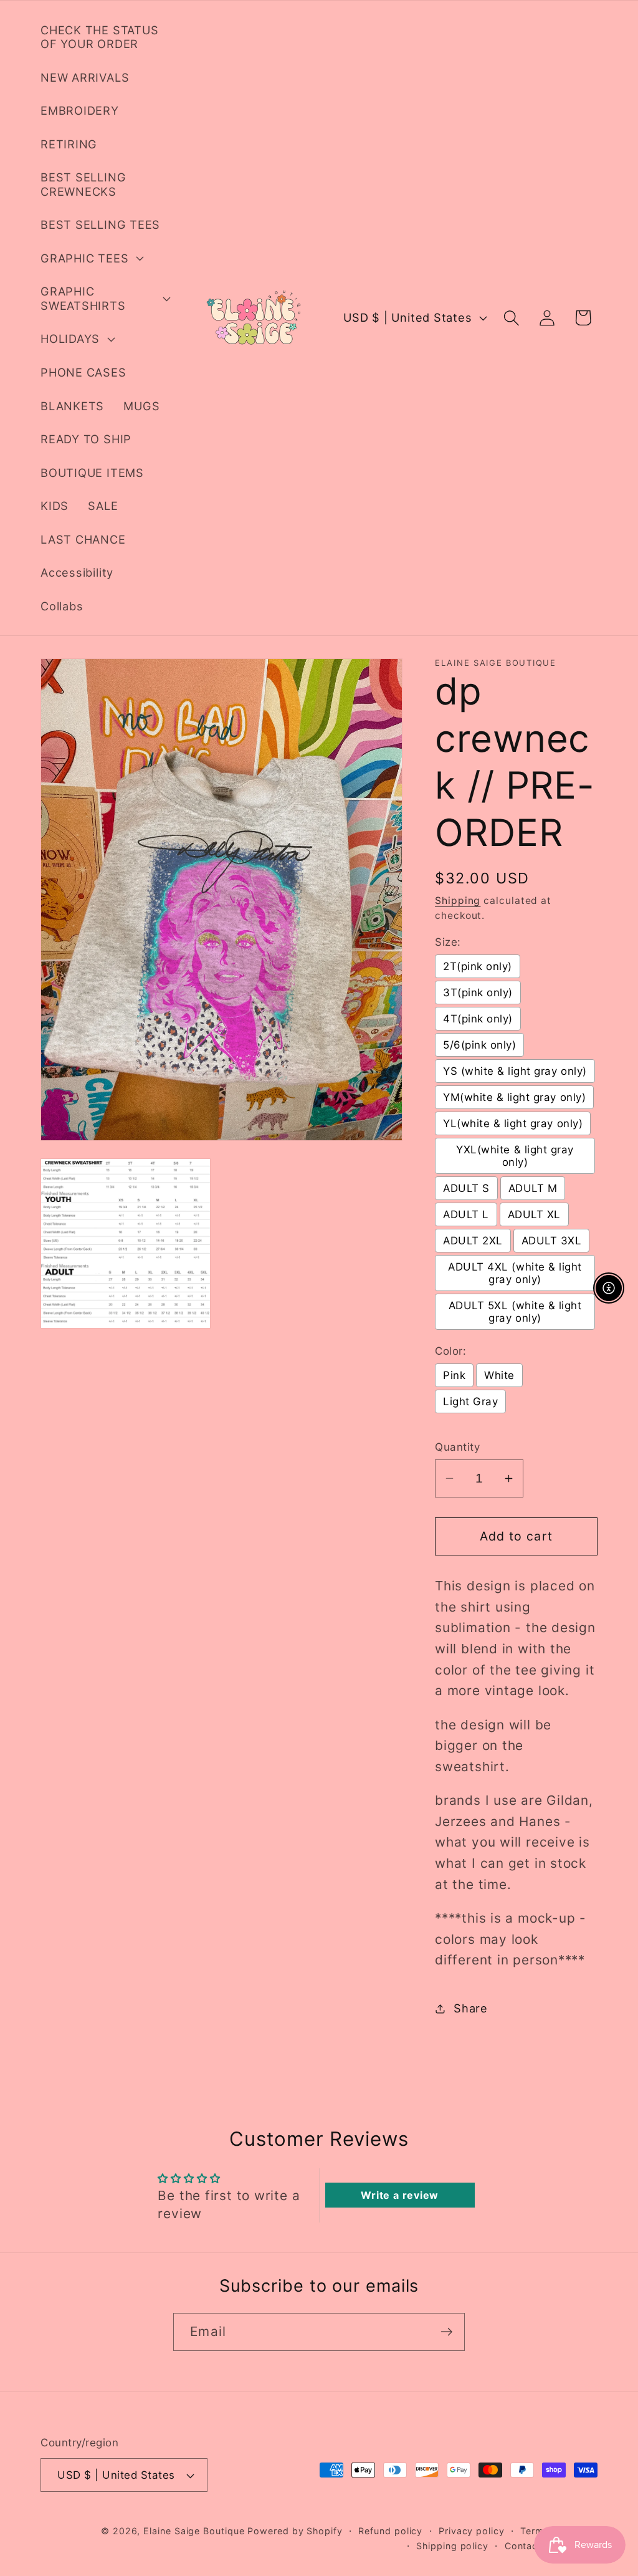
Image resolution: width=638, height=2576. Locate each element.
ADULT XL (534, 1214)
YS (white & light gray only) (515, 1071)
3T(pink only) (478, 992)
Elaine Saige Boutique (195, 2531)
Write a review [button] (400, 2195)
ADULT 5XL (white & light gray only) (515, 1312)
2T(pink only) (478, 966)
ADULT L (466, 1214)
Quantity (457, 1447)
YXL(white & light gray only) (515, 1156)
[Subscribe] (446, 2332)
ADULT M (533, 1188)
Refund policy (390, 2531)
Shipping (458, 901)
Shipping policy (452, 2546)
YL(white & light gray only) (513, 1123)
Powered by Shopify (295, 2531)
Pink (454, 1375)
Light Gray (470, 1401)
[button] (90, 258)
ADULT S (466, 1188)
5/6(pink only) (479, 1045)
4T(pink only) (478, 1019)
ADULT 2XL (473, 1241)
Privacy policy (472, 2531)
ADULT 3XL (552, 1241)
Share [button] (471, 2008)
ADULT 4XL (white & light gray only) (515, 1273)
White (499, 1375)
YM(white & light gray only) (514, 1097)
